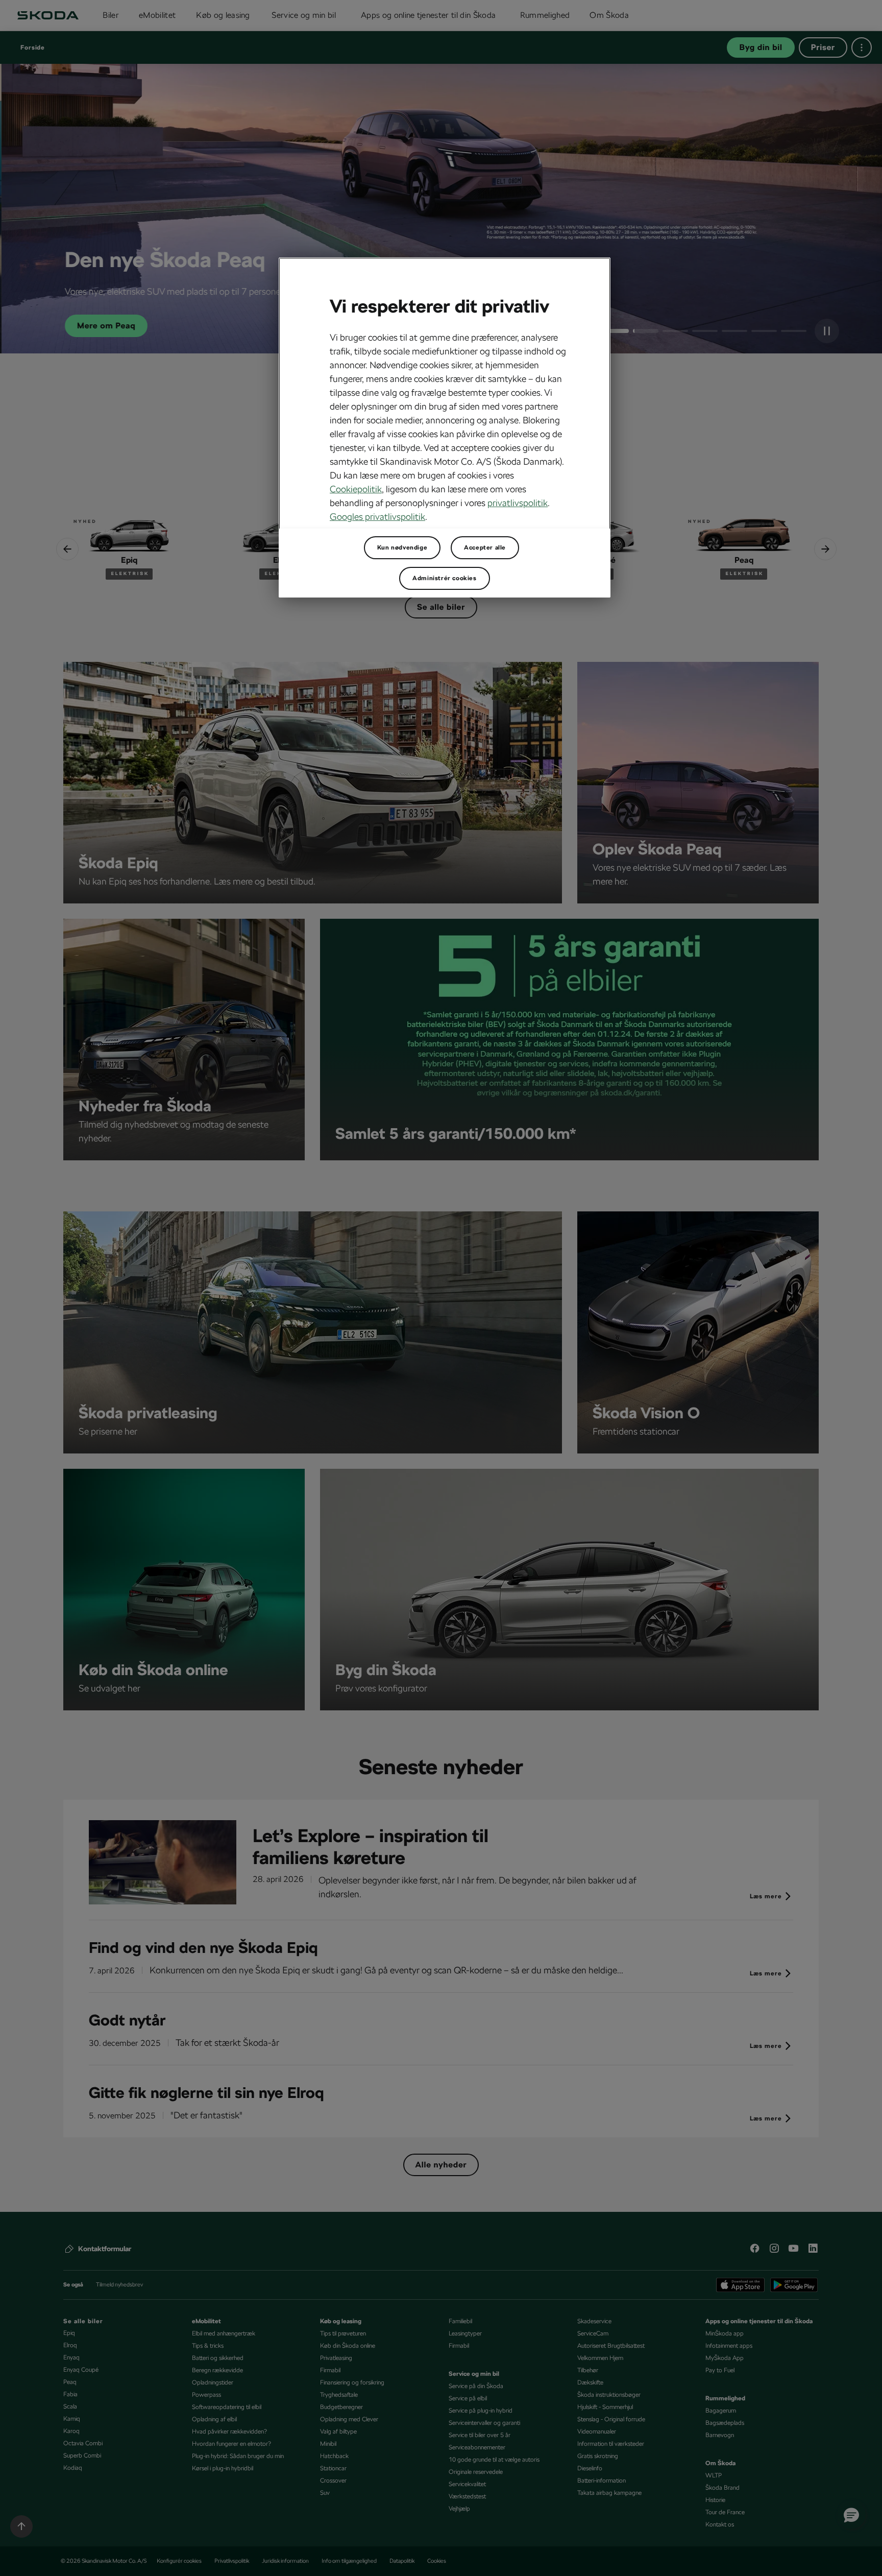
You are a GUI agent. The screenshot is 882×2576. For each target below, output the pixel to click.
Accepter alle (485, 547)
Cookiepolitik (356, 489)
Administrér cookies (444, 578)
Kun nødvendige (402, 547)
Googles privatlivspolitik (377, 517)
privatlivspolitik (518, 503)
